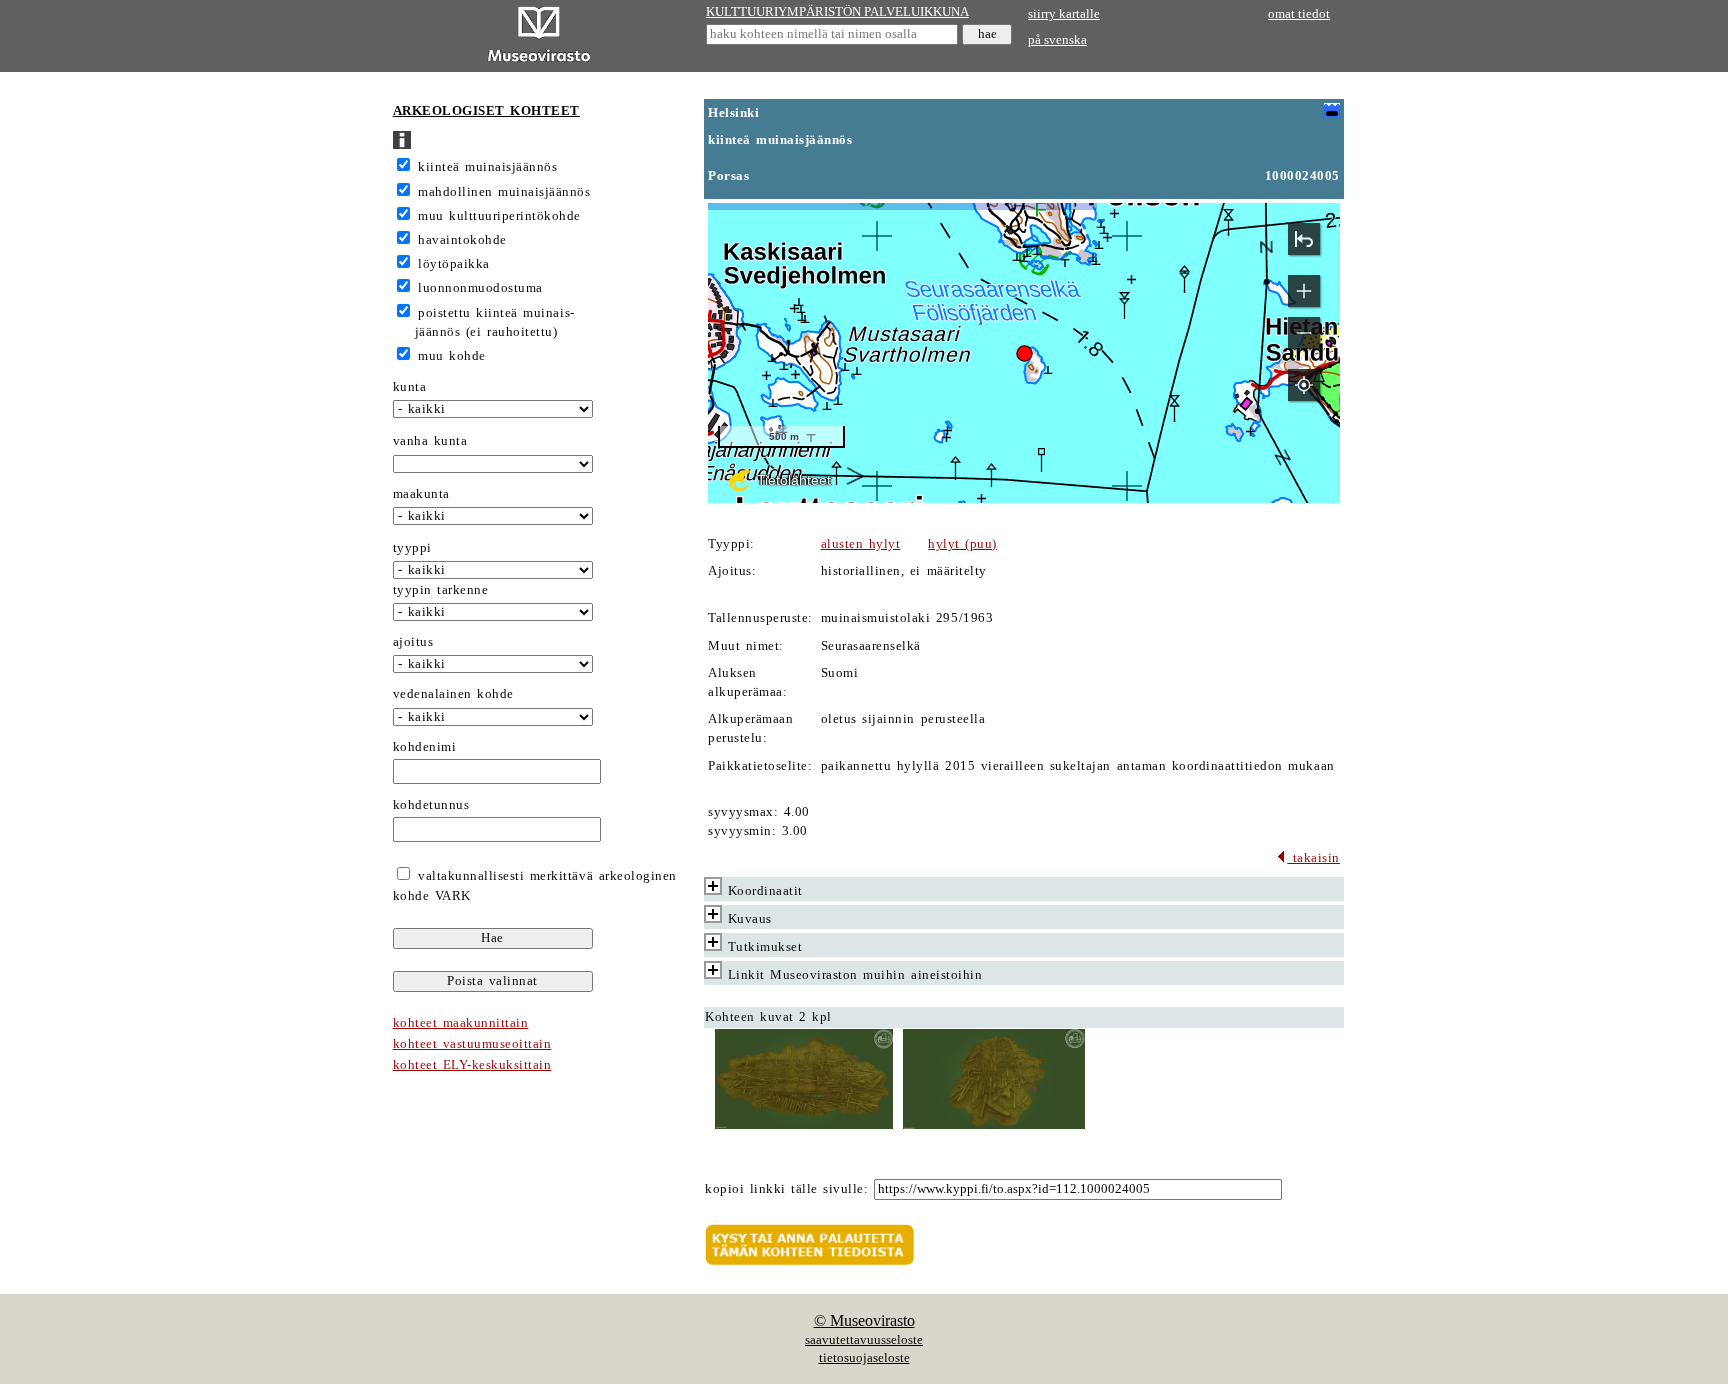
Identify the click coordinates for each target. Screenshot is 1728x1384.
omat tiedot (1299, 14)
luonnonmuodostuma (480, 288)
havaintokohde (462, 240)
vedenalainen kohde (453, 694)
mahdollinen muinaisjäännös (504, 192)
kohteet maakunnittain (461, 1023)
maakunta (421, 494)
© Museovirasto (864, 1320)
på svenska (1057, 40)
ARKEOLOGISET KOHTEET (486, 111)
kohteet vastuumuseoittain (472, 1044)
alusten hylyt (861, 544)
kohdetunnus (431, 805)
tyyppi (412, 548)
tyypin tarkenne (441, 590)
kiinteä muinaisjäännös (487, 167)
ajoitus (413, 642)
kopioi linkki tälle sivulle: (786, 1189)
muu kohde (452, 356)
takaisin (1313, 858)
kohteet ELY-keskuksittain (472, 1065)
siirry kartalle (1064, 14)
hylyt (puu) (962, 544)
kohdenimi (425, 747)
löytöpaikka (454, 264)
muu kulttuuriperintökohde (499, 216)
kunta (410, 387)
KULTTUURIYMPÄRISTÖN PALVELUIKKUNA (837, 12)
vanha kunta (430, 441)
